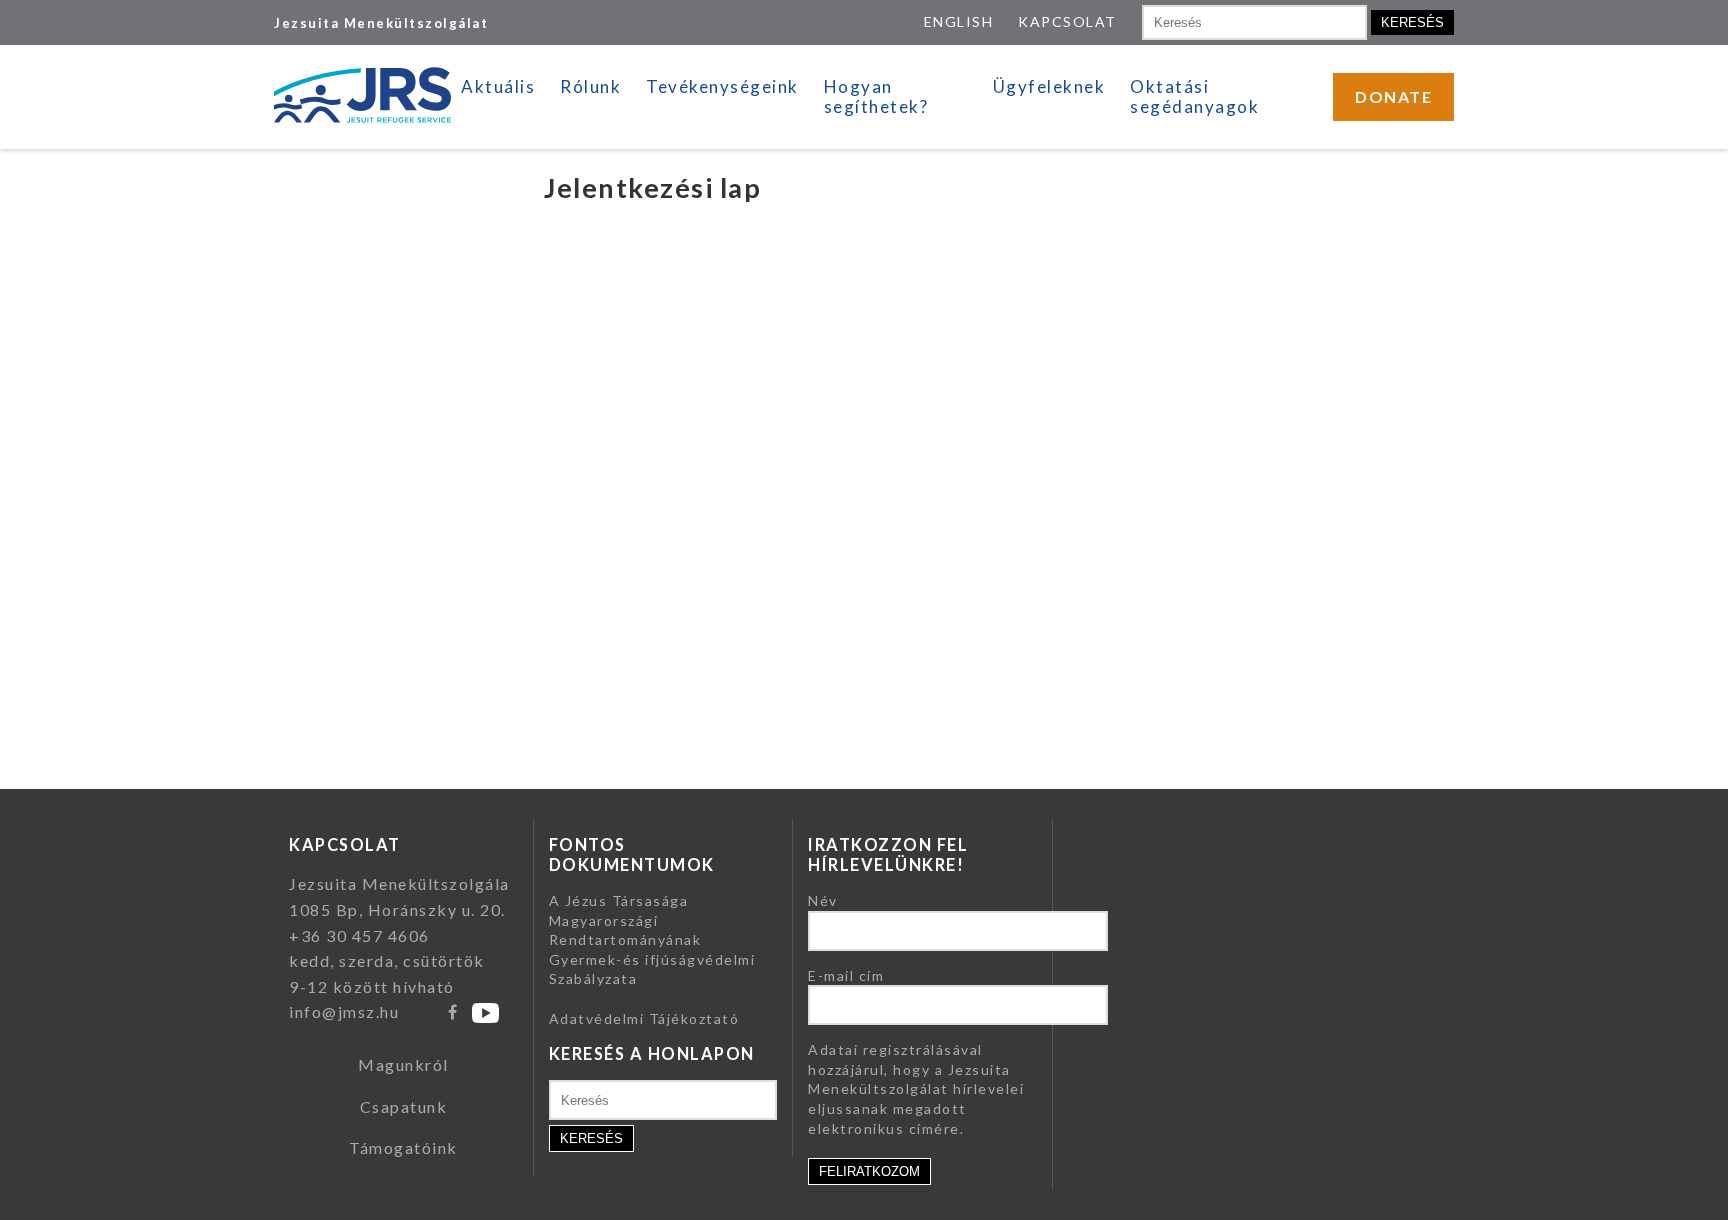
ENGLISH (959, 21)
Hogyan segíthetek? (876, 96)
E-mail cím (846, 975)
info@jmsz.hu (344, 1011)
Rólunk (590, 86)
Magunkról (403, 1064)
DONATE (1393, 96)
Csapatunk (404, 1106)
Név (823, 900)
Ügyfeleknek (1049, 86)
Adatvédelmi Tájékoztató (644, 1018)
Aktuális (498, 86)
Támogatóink (403, 1147)
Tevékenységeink (722, 86)
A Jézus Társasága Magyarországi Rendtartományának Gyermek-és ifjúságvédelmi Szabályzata (652, 939)
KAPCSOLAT (1067, 21)
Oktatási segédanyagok (1194, 96)
